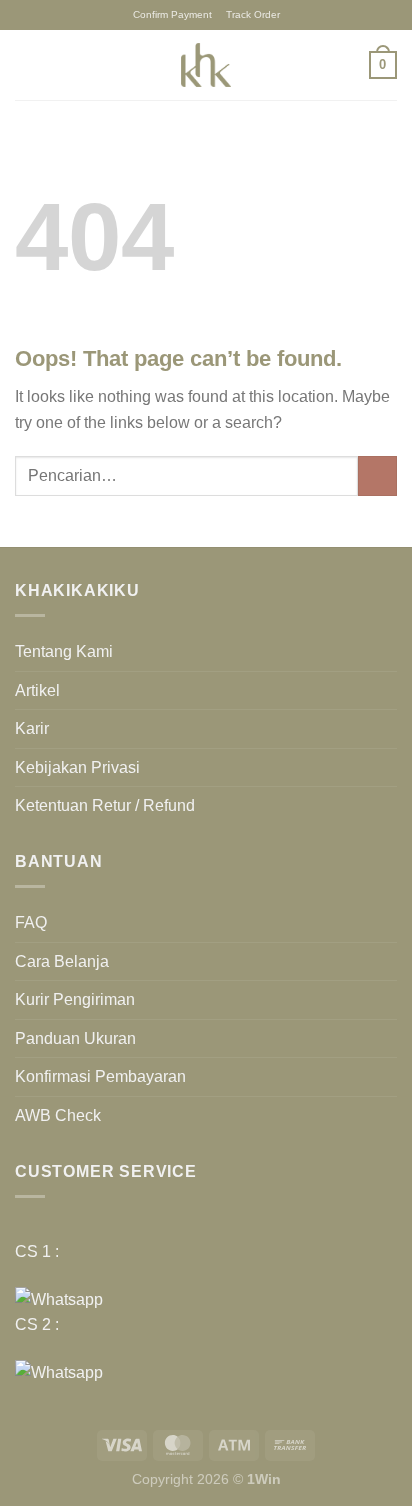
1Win (264, 1479)
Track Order (253, 14)
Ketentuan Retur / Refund (105, 805)
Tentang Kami (64, 651)
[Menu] (27, 64)
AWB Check (58, 1115)
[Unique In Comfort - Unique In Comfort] (206, 65)
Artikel (37, 690)
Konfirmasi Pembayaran (100, 1076)
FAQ (31, 922)
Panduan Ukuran (75, 1038)
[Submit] (377, 475)
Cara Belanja (62, 961)
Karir (32, 728)
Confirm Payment (172, 14)
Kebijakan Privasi (77, 767)
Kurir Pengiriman (75, 999)
